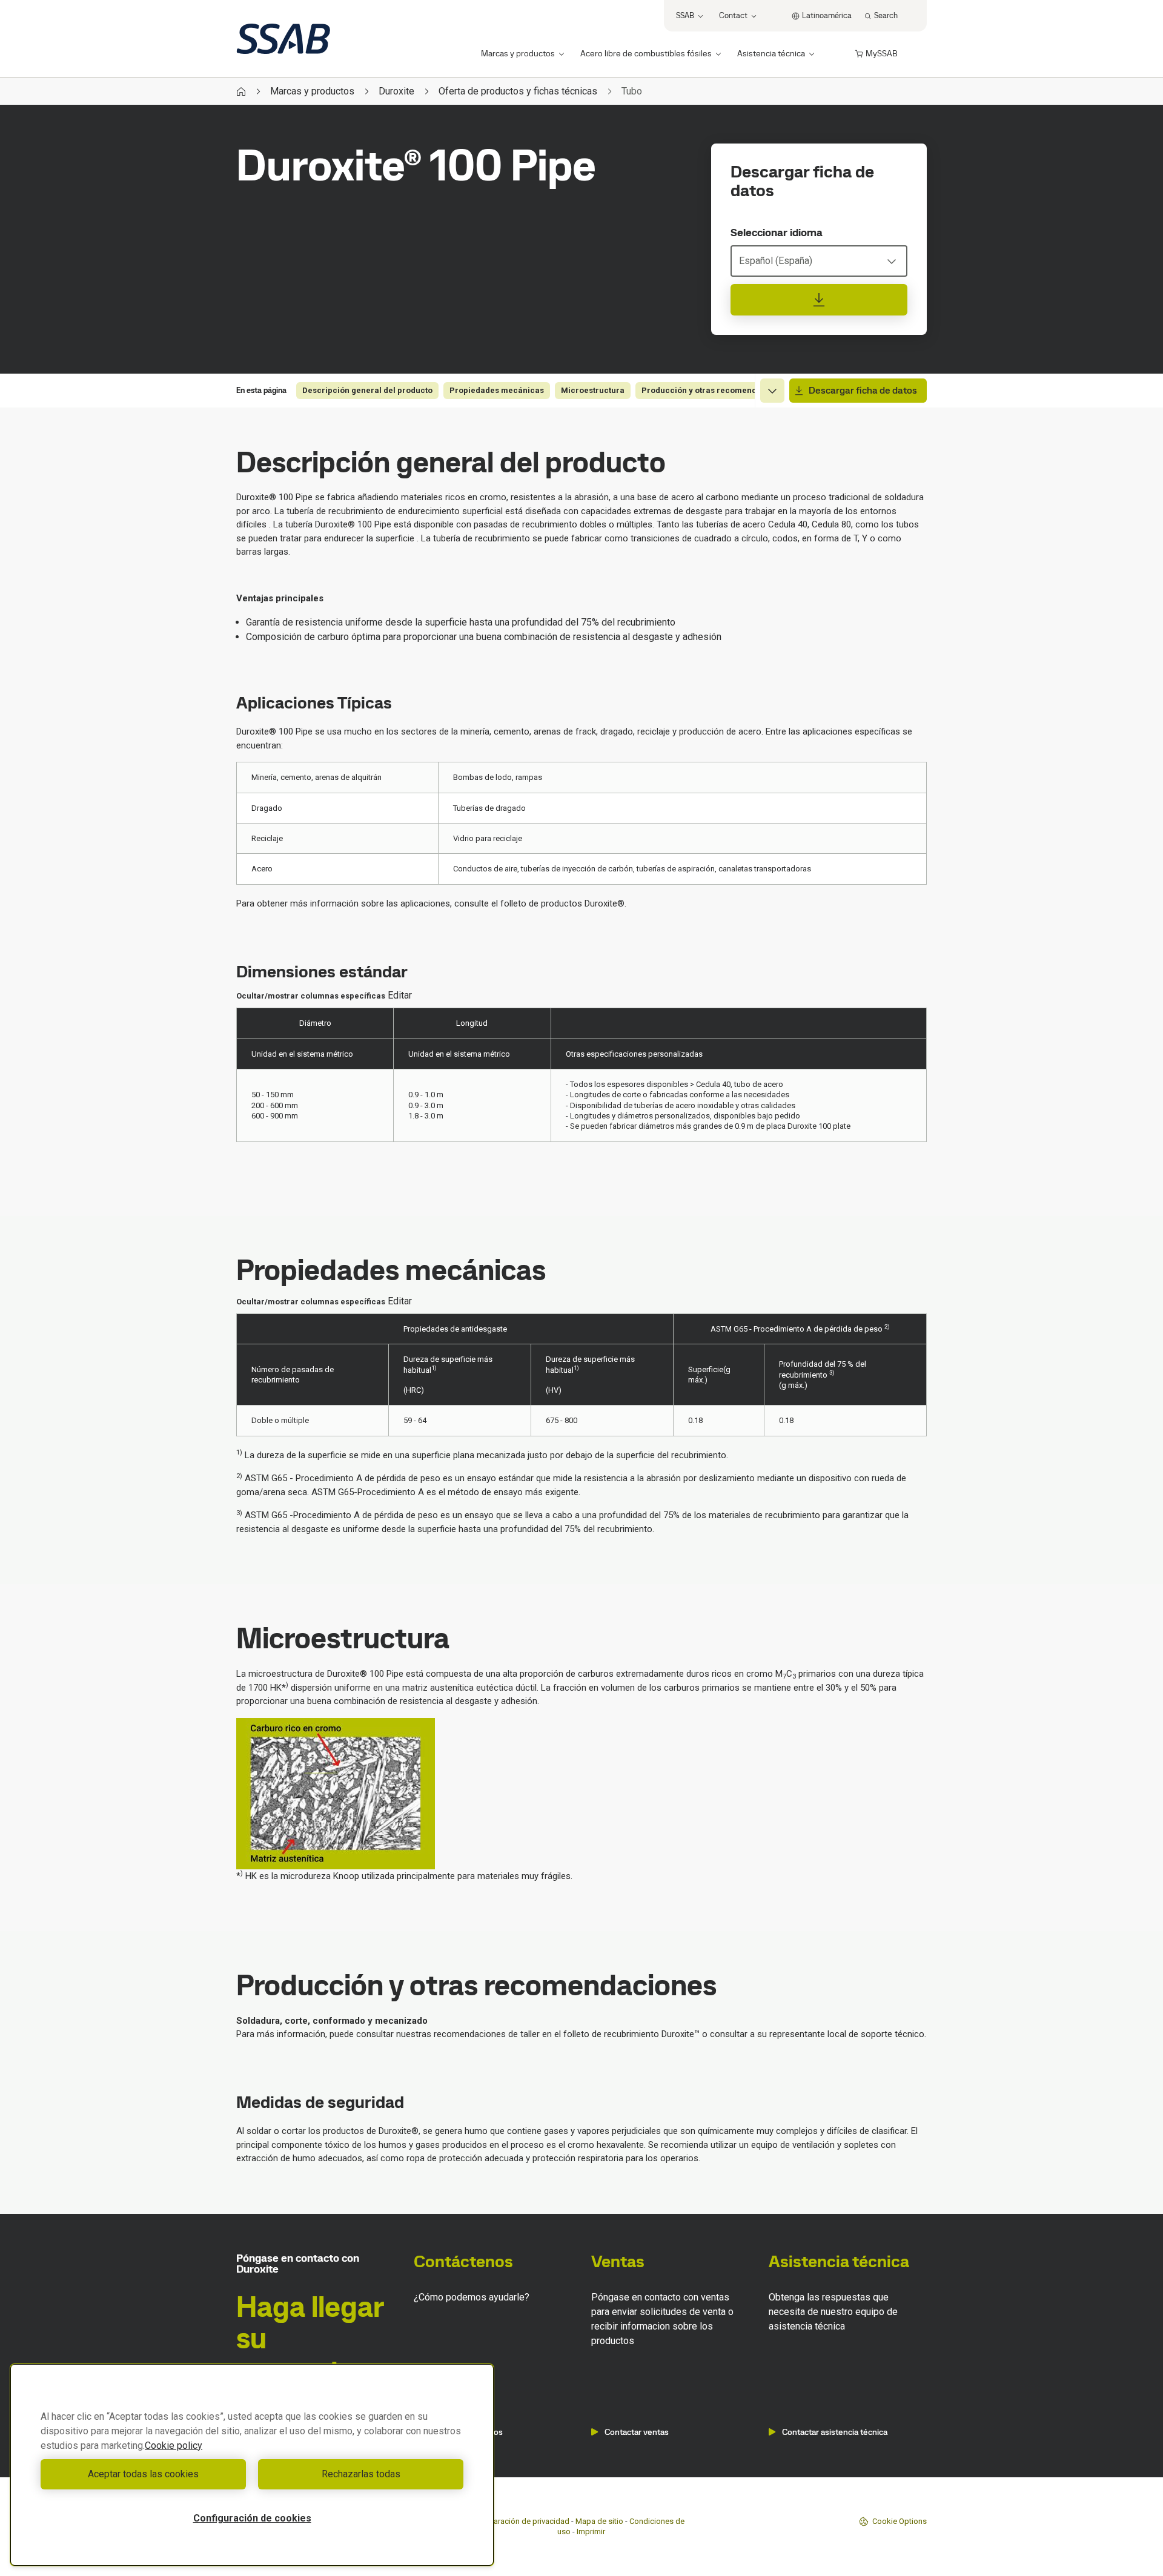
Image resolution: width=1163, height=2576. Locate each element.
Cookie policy (174, 2446)
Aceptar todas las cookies (143, 2474)
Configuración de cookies (252, 2518)
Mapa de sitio (599, 2521)
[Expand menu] (772, 391)
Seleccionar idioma (777, 233)
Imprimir (591, 2531)
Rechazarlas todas (361, 2474)
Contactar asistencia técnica (835, 2432)
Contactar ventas (637, 2432)
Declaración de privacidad (524, 2521)
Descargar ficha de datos (863, 390)
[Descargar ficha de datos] (819, 300)
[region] (252, 2465)
